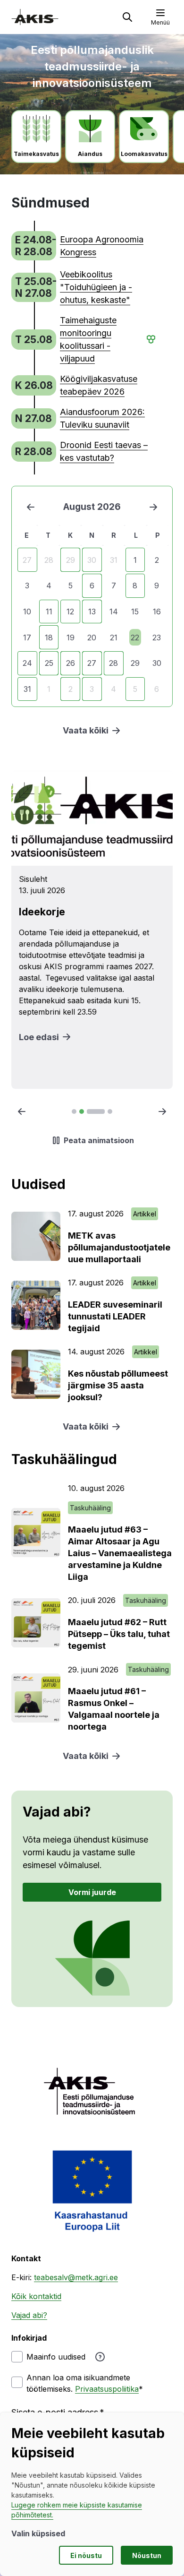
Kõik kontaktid (36, 2296)
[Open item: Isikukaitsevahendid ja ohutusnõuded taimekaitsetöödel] (92, 930)
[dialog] (92, 2494)
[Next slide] (162, 1111)
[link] (84, 246)
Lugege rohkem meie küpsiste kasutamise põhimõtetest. (77, 2510)
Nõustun (147, 2555)
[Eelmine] (31, 507)
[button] (127, 17)
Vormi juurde (92, 1892)
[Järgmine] (153, 507)
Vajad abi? (29, 2315)
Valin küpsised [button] (38, 2533)
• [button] (147, 339)
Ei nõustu (86, 2555)
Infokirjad (29, 2338)
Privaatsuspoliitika (107, 2389)
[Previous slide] (22, 1111)
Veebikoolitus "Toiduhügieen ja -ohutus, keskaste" (96, 287)
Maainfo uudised (56, 2357)
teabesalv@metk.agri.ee (76, 2277)
